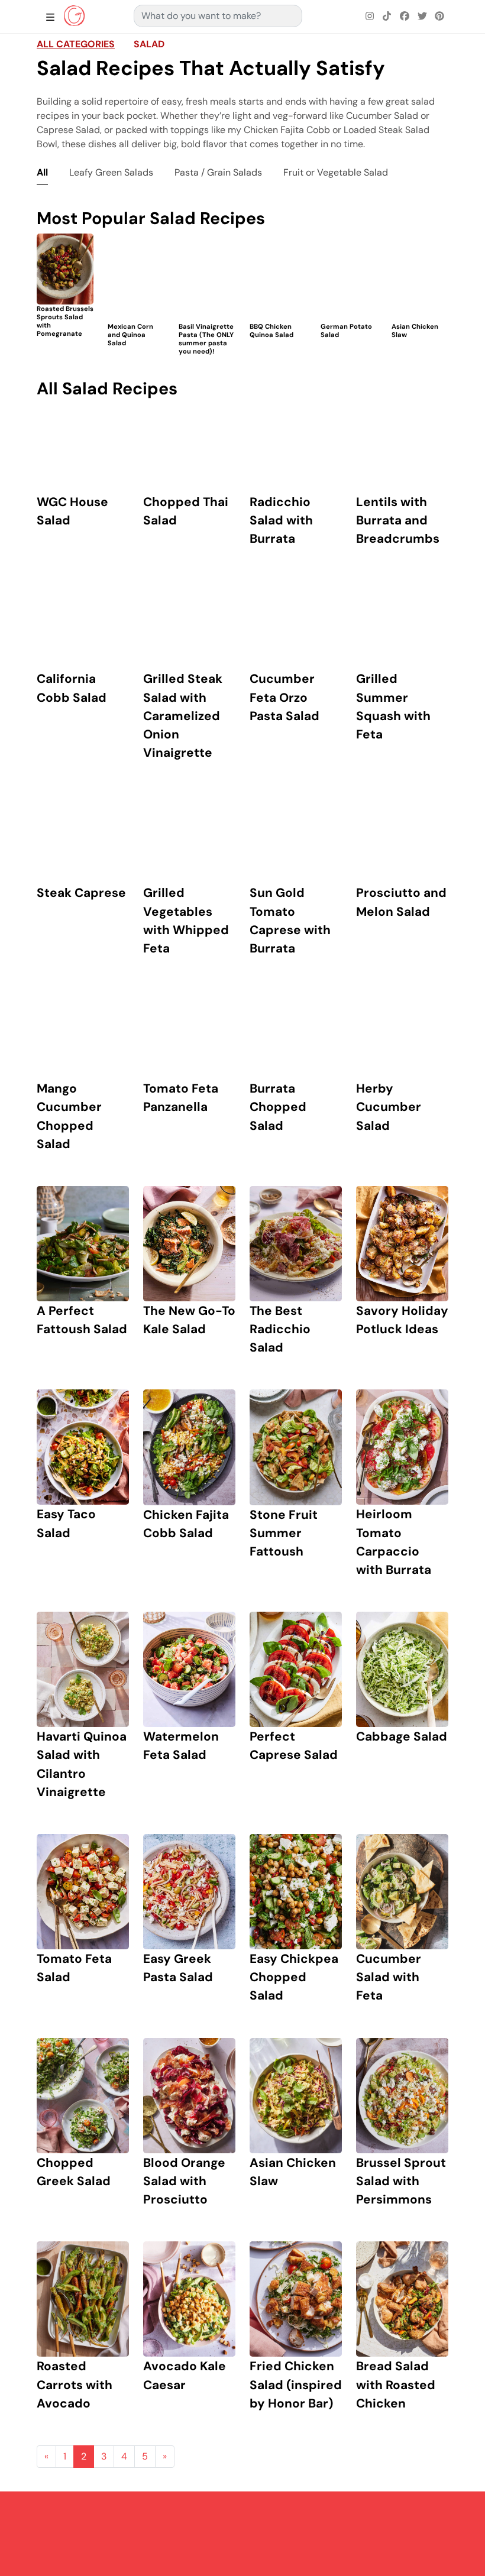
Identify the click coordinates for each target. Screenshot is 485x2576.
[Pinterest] (439, 17)
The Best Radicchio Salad (280, 1329)
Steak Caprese (81, 892)
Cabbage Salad (402, 1736)
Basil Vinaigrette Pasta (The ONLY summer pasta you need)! (206, 338)
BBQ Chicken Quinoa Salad (271, 330)
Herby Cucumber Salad (389, 1106)
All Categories (76, 44)
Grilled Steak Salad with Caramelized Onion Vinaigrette (183, 715)
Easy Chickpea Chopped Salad (294, 1977)
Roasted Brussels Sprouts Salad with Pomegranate (65, 321)
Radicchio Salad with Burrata (281, 520)
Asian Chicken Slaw (415, 330)
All (42, 172)
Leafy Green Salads (111, 172)
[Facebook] (405, 17)
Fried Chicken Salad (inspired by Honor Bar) (296, 2384)
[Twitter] (422, 17)
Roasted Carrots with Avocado (75, 2384)
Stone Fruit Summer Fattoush (284, 1533)
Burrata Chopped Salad (278, 1106)
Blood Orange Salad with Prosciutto (184, 2181)
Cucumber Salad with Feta (389, 1977)
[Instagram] (370, 17)
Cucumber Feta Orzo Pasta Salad (284, 697)
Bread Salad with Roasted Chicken (396, 2384)
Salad (149, 44)
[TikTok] (387, 17)
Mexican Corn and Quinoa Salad (130, 335)
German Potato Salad (346, 330)
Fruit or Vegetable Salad (336, 172)
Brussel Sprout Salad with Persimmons (401, 2181)
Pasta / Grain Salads (218, 172)
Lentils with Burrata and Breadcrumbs (398, 520)
